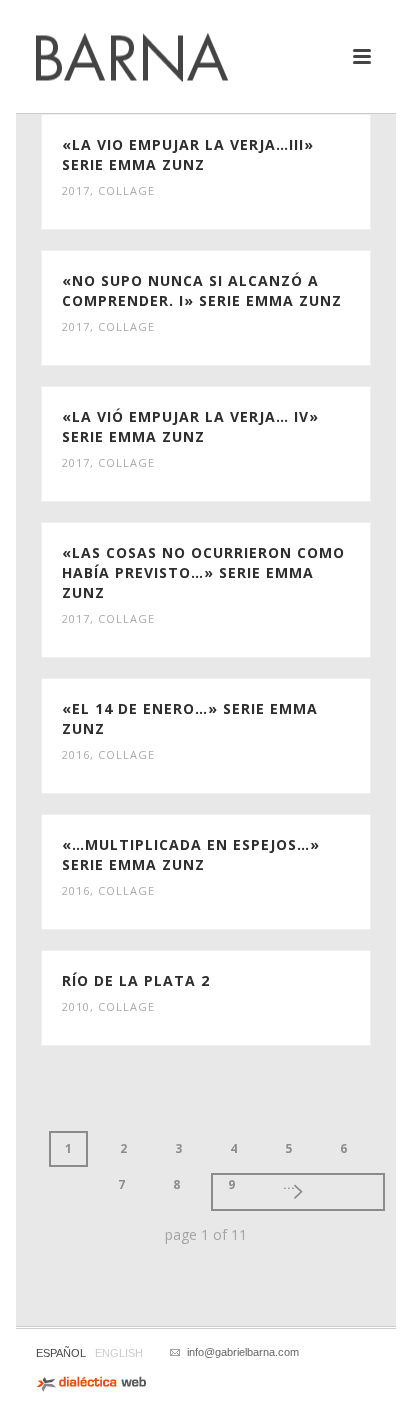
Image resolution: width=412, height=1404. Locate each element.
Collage (126, 190)
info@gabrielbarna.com (243, 1352)
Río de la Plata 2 (136, 980)
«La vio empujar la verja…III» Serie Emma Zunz (188, 154)
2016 (76, 754)
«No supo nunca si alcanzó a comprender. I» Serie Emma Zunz (202, 290)
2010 (76, 1006)
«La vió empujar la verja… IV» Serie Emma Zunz (190, 426)
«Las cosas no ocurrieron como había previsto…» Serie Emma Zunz (203, 572)
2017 (76, 190)
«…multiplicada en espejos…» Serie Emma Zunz (191, 854)
